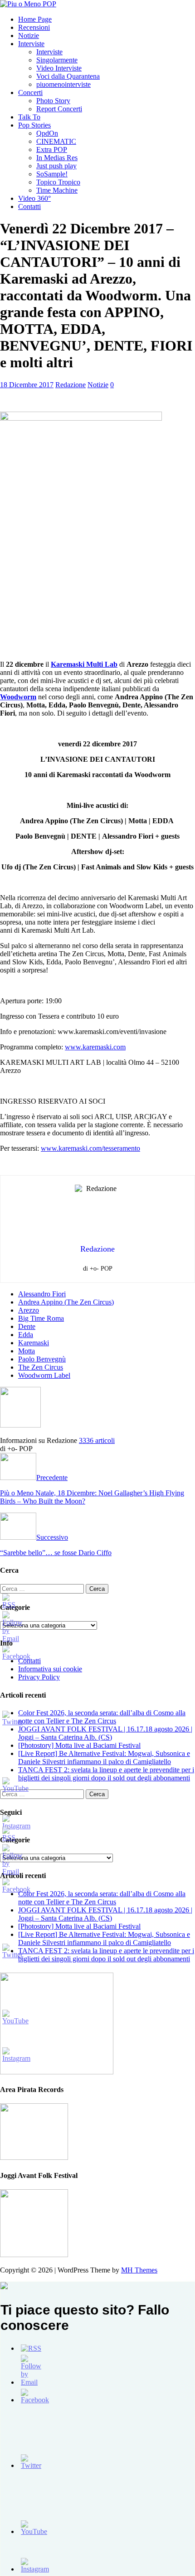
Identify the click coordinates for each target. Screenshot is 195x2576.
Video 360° (34, 198)
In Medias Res (57, 158)
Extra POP (52, 149)
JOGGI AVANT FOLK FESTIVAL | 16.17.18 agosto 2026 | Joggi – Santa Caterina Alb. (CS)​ (105, 1733)
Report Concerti (59, 109)
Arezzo (29, 1310)
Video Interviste (59, 68)
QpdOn (47, 133)
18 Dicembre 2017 (27, 385)
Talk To (29, 117)
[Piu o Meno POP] (28, 4)
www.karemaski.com (95, 1047)
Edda (26, 1335)
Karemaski (34, 1343)
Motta (27, 1351)
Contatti (29, 206)
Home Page (35, 19)
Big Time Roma (41, 1318)
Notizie (29, 36)
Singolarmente (57, 60)
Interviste (31, 44)
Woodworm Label (44, 1375)
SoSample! (52, 174)
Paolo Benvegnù (42, 1359)
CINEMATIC (56, 141)
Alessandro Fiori (42, 1294)
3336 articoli (97, 1440)
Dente (27, 1326)
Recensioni (34, 27)
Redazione (71, 385)
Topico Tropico (58, 182)
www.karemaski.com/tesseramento (90, 1148)
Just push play (56, 166)
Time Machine (57, 190)
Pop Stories (34, 125)
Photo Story (53, 101)
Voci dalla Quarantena (68, 76)
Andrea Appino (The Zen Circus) (66, 1302)
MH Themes (139, 2270)
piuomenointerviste (63, 84)
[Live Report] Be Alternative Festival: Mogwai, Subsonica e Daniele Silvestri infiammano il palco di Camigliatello (104, 1758)
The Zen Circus (41, 1367)
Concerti (30, 93)
